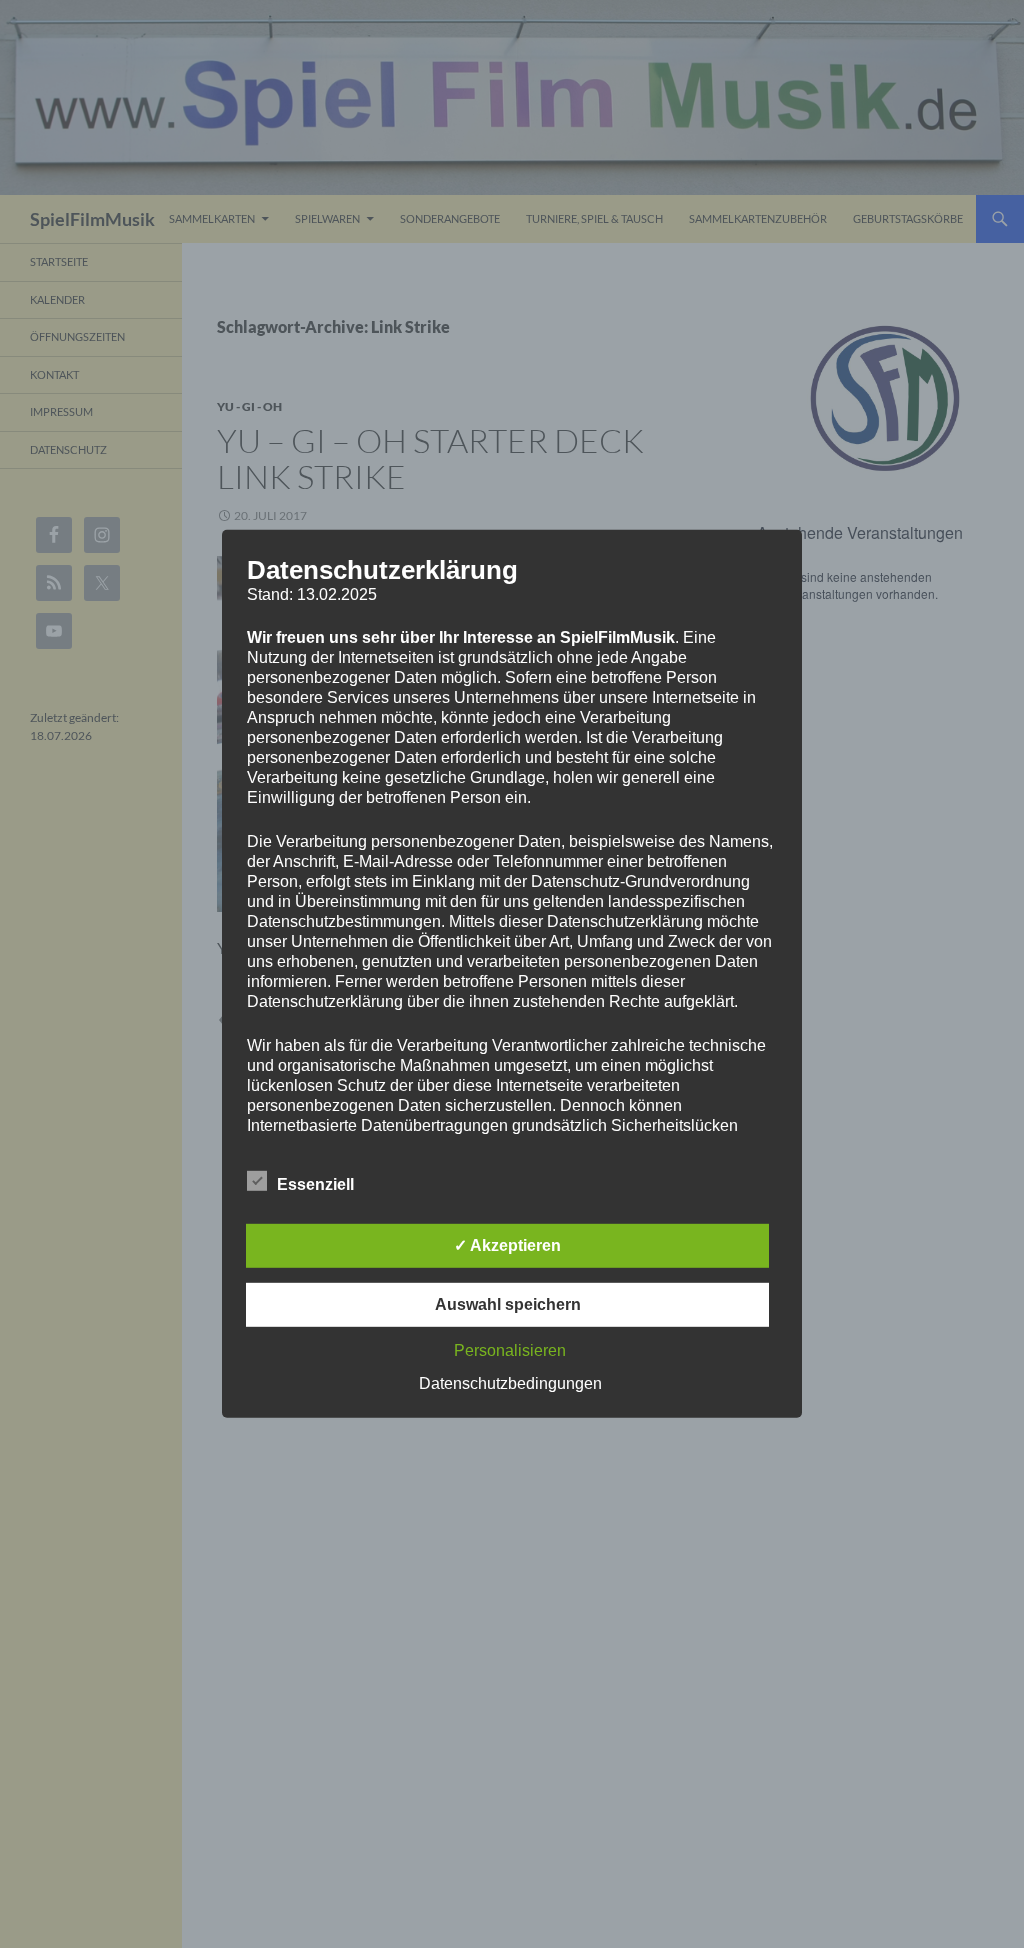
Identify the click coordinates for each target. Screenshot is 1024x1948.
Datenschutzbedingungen (510, 1383)
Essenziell (315, 1184)
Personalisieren (510, 1350)
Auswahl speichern (508, 1304)
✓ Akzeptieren (507, 1245)
